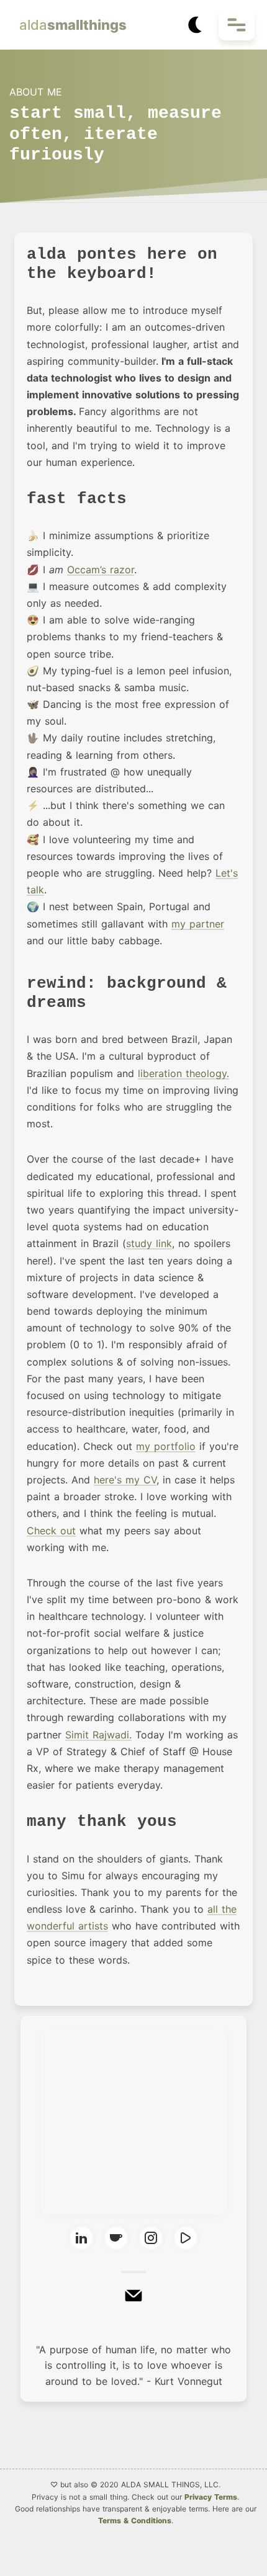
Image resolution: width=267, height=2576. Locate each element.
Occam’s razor (101, 570)
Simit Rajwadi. (98, 1735)
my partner (198, 924)
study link (149, 1243)
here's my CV (125, 1480)
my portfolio (166, 1446)
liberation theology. (183, 1073)
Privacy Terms (211, 2497)
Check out (51, 1531)
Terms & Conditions (135, 2520)
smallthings (73, 25)
